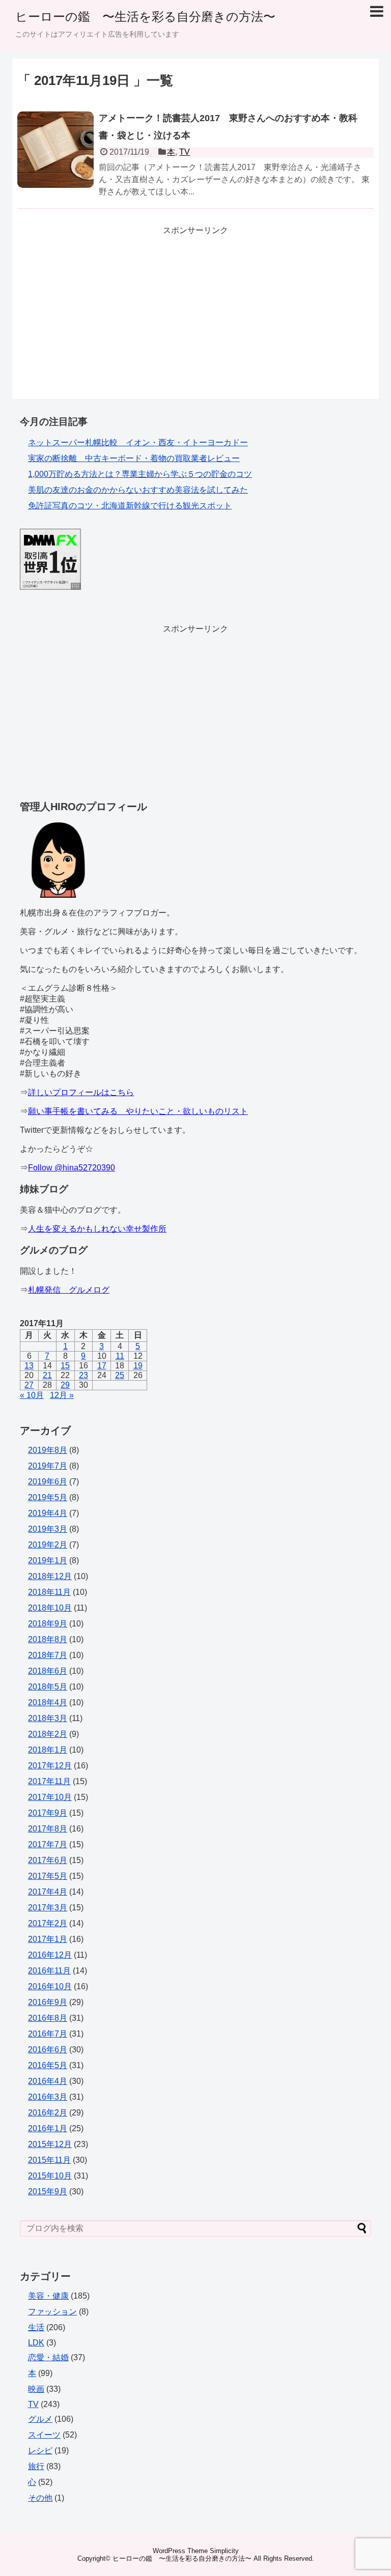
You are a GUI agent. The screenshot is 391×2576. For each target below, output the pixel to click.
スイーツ (44, 2435)
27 (29, 1385)
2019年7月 (48, 1466)
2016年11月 (49, 1971)
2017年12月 (50, 1766)
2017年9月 (48, 1813)
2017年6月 (48, 1860)
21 (47, 1375)
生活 (36, 2327)
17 (102, 1366)
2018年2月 (48, 1734)
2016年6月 (48, 2050)
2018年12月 (50, 1576)
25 (120, 1375)
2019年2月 (48, 1545)
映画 (36, 2389)
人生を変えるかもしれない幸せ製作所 (97, 1229)
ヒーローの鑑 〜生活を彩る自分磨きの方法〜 (145, 17)
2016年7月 (48, 2034)
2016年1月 (48, 2128)
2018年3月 (48, 1718)
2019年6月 (48, 1482)
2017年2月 (48, 1923)
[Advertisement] (195, 307)
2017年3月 (48, 1908)
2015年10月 (50, 2176)
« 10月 (32, 1395)
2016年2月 (48, 2113)
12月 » (62, 1395)
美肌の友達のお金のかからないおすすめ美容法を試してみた (138, 490)
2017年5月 (48, 1876)
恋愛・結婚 (48, 2357)
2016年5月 (48, 2065)
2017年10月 (50, 1797)
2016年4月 (48, 2081)
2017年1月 (48, 1939)
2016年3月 (48, 2097)
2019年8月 (48, 1450)
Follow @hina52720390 (72, 1168)
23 (83, 1375)
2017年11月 (49, 1781)
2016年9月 (48, 2002)
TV (185, 152)
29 (65, 1385)
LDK (36, 2343)
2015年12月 (50, 2144)
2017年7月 (48, 1844)
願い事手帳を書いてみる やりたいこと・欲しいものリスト (138, 1111)
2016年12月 (50, 1955)
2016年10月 (50, 1986)
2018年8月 (48, 1639)
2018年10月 (50, 1608)
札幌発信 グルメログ (69, 1290)
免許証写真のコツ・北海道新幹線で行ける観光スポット (130, 506)
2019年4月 (48, 1513)
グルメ (40, 2419)
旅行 (36, 2466)
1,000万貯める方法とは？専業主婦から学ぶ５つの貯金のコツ (140, 474)
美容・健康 (48, 2296)
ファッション (52, 2312)
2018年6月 (48, 1671)
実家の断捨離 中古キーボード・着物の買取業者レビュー (134, 458)
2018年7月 (48, 1655)
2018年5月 (48, 1687)
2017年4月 (48, 1892)
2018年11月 (49, 1592)
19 (138, 1366)
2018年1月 (48, 1750)
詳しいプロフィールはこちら (81, 1092)
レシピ (40, 2451)
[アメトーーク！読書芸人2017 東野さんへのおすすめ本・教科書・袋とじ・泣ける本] (55, 161)
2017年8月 (48, 1829)
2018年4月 (48, 1702)
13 (29, 1366)
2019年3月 (48, 1529)
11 (120, 1356)
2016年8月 (48, 2018)
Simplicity (224, 2551)
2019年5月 (48, 1497)
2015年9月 (48, 2192)
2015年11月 (49, 2160)
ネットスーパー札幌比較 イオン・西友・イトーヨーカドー (138, 442)
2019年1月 (48, 1561)
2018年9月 (48, 1624)
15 (65, 1366)
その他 (40, 2498)
